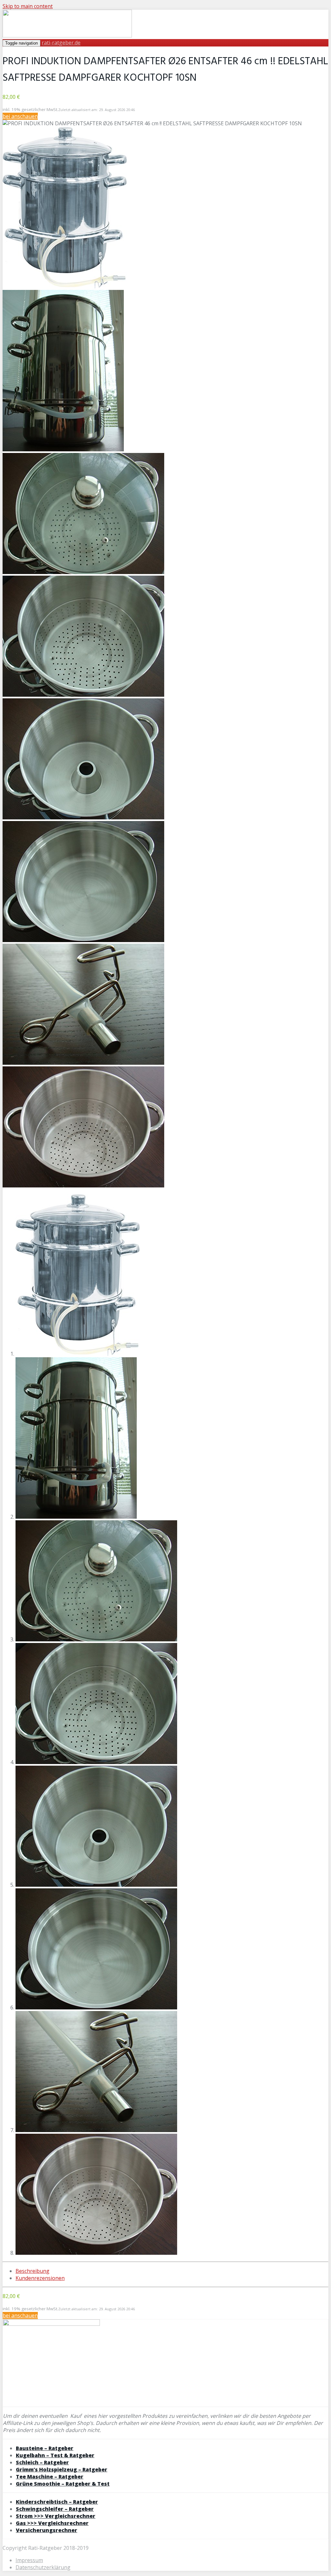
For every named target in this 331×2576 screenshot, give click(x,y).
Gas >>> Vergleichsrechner (52, 2523)
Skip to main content (28, 6)
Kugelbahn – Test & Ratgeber (55, 2455)
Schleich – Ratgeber (42, 2462)
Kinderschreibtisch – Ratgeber (57, 2502)
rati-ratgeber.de (61, 43)
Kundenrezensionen (40, 2278)
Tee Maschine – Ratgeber (50, 2477)
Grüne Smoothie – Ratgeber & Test (63, 2484)
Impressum (29, 2560)
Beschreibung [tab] (32, 2271)
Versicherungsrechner (47, 2530)
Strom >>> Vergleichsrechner (56, 2516)
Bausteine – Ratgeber (45, 2448)
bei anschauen (20, 116)
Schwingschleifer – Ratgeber (55, 2509)
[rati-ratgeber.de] (67, 36)
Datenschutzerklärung (43, 2567)
